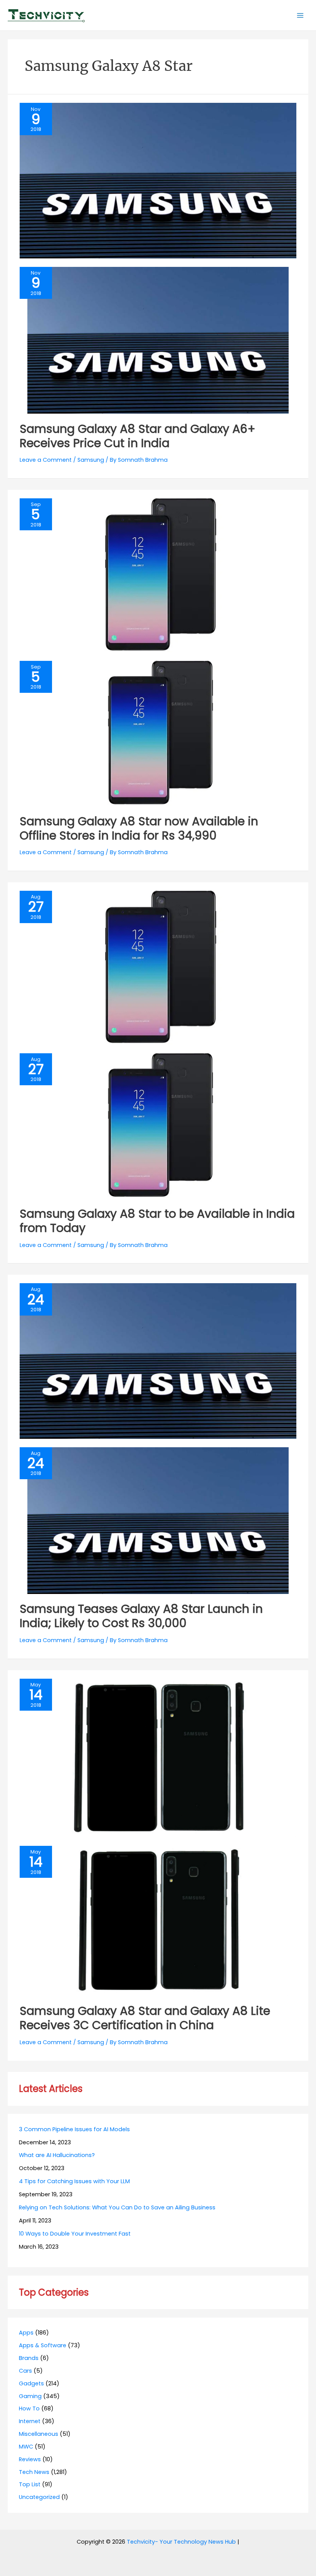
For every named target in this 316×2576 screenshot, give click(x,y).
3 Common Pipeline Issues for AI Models (74, 2129)
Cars (25, 2371)
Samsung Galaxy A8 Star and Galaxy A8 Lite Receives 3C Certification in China (145, 2018)
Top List (30, 2484)
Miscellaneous (39, 2434)
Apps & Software (43, 2345)
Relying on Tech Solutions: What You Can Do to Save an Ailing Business (117, 2207)
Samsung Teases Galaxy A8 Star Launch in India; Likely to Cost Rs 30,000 (141, 1616)
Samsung (91, 460)
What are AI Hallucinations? (57, 2155)
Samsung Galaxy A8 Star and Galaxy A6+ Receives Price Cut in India (138, 436)
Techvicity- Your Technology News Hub (181, 2542)
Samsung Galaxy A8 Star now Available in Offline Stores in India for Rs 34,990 (139, 828)
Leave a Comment (46, 460)
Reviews (30, 2459)
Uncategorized (39, 2497)
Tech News (34, 2472)
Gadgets (31, 2383)
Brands (29, 2358)
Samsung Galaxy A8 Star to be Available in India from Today (157, 1221)
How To (29, 2408)
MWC (26, 2447)
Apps (26, 2333)
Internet (30, 2421)
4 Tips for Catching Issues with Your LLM (74, 2181)
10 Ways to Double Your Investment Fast (75, 2234)
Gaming (30, 2396)
